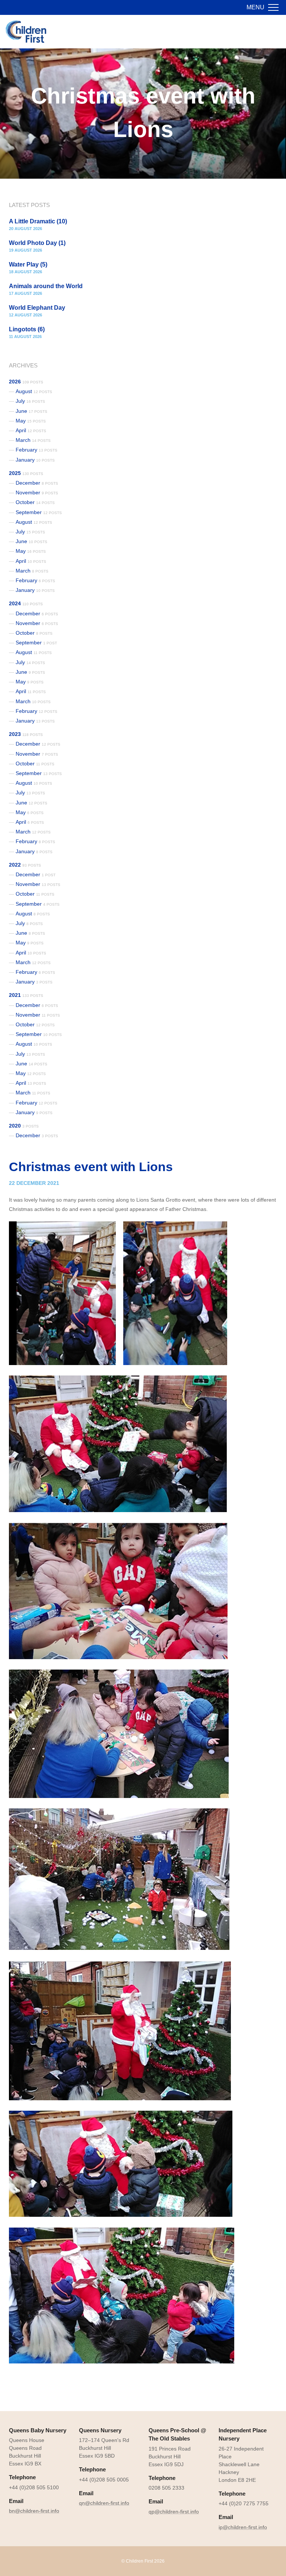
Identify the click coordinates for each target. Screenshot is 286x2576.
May (31, 421)
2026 (26, 382)
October (35, 502)
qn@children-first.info (104, 2503)
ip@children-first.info (243, 2527)
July (30, 401)
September (39, 512)
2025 (26, 473)
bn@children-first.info (34, 2511)
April (31, 430)
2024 (26, 603)
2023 (26, 734)
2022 (25, 865)
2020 (24, 1126)
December (37, 483)
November (37, 492)
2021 (26, 995)
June (31, 411)
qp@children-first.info (174, 2512)
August (34, 391)
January (35, 460)
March (33, 440)
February (36, 450)
